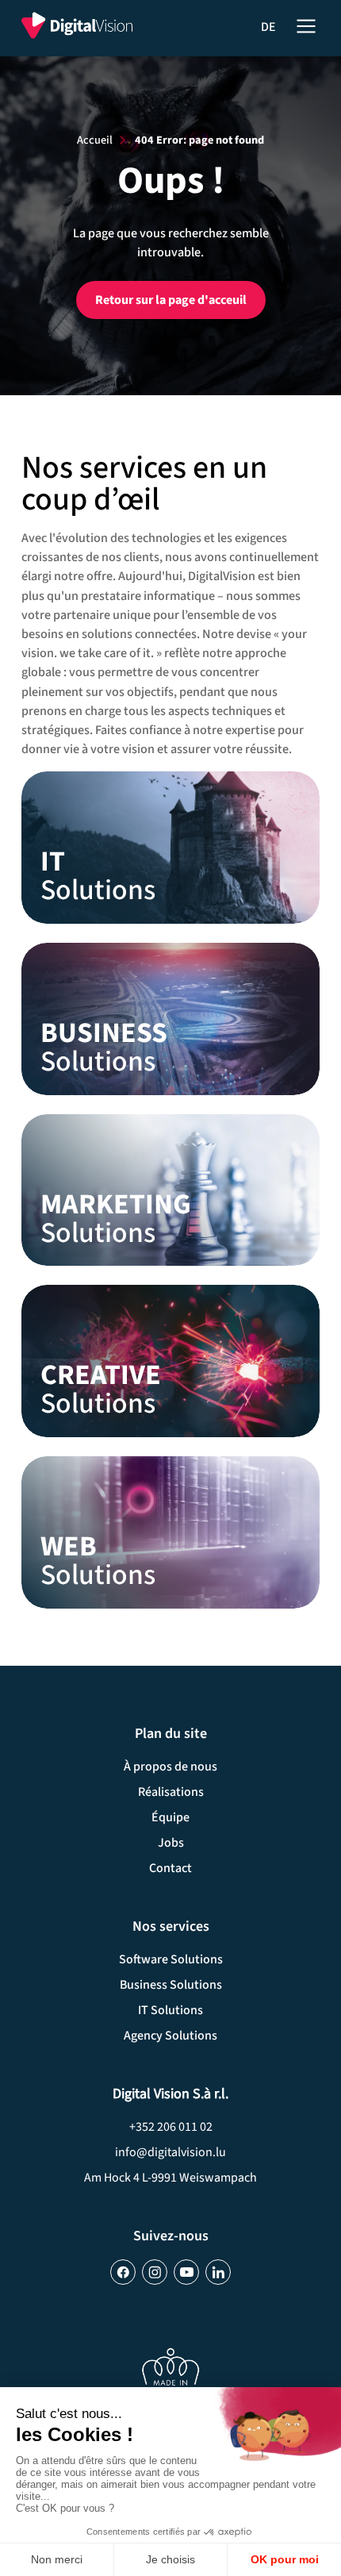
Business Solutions (170, 1019)
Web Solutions (170, 1532)
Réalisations (171, 1792)
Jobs (171, 1843)
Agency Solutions (170, 2036)
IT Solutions (170, 848)
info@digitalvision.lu (170, 2152)
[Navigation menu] (306, 25)
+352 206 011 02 (171, 2127)
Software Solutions (171, 1959)
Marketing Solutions (170, 1190)
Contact (170, 1868)
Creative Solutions (170, 1361)
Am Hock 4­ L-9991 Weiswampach (170, 2178)
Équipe (170, 1817)
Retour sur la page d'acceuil (171, 300)
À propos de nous (170, 1767)
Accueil (95, 140)
